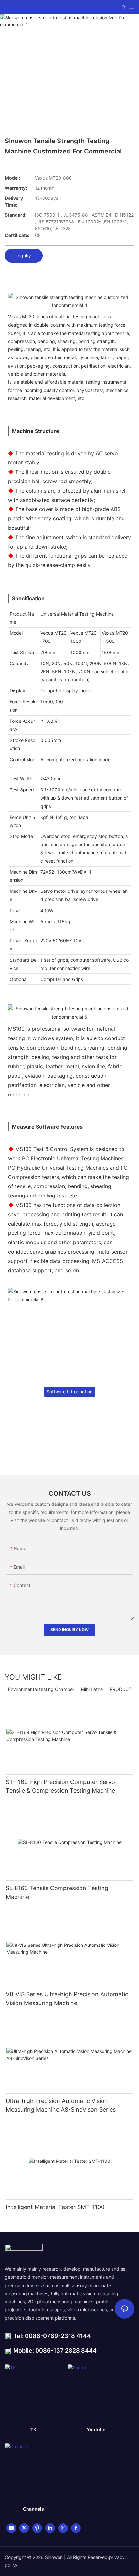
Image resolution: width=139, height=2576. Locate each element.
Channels (33, 2509)
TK (33, 2429)
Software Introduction (69, 1392)
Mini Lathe (92, 1689)
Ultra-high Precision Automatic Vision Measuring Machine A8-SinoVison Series (61, 2105)
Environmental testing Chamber (41, 1689)
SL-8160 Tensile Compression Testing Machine (57, 1892)
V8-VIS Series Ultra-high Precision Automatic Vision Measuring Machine (67, 1999)
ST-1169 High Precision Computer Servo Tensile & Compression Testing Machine (60, 1786)
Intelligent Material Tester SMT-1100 (55, 2207)
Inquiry (24, 256)
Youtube (96, 2429)
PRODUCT (121, 1689)
